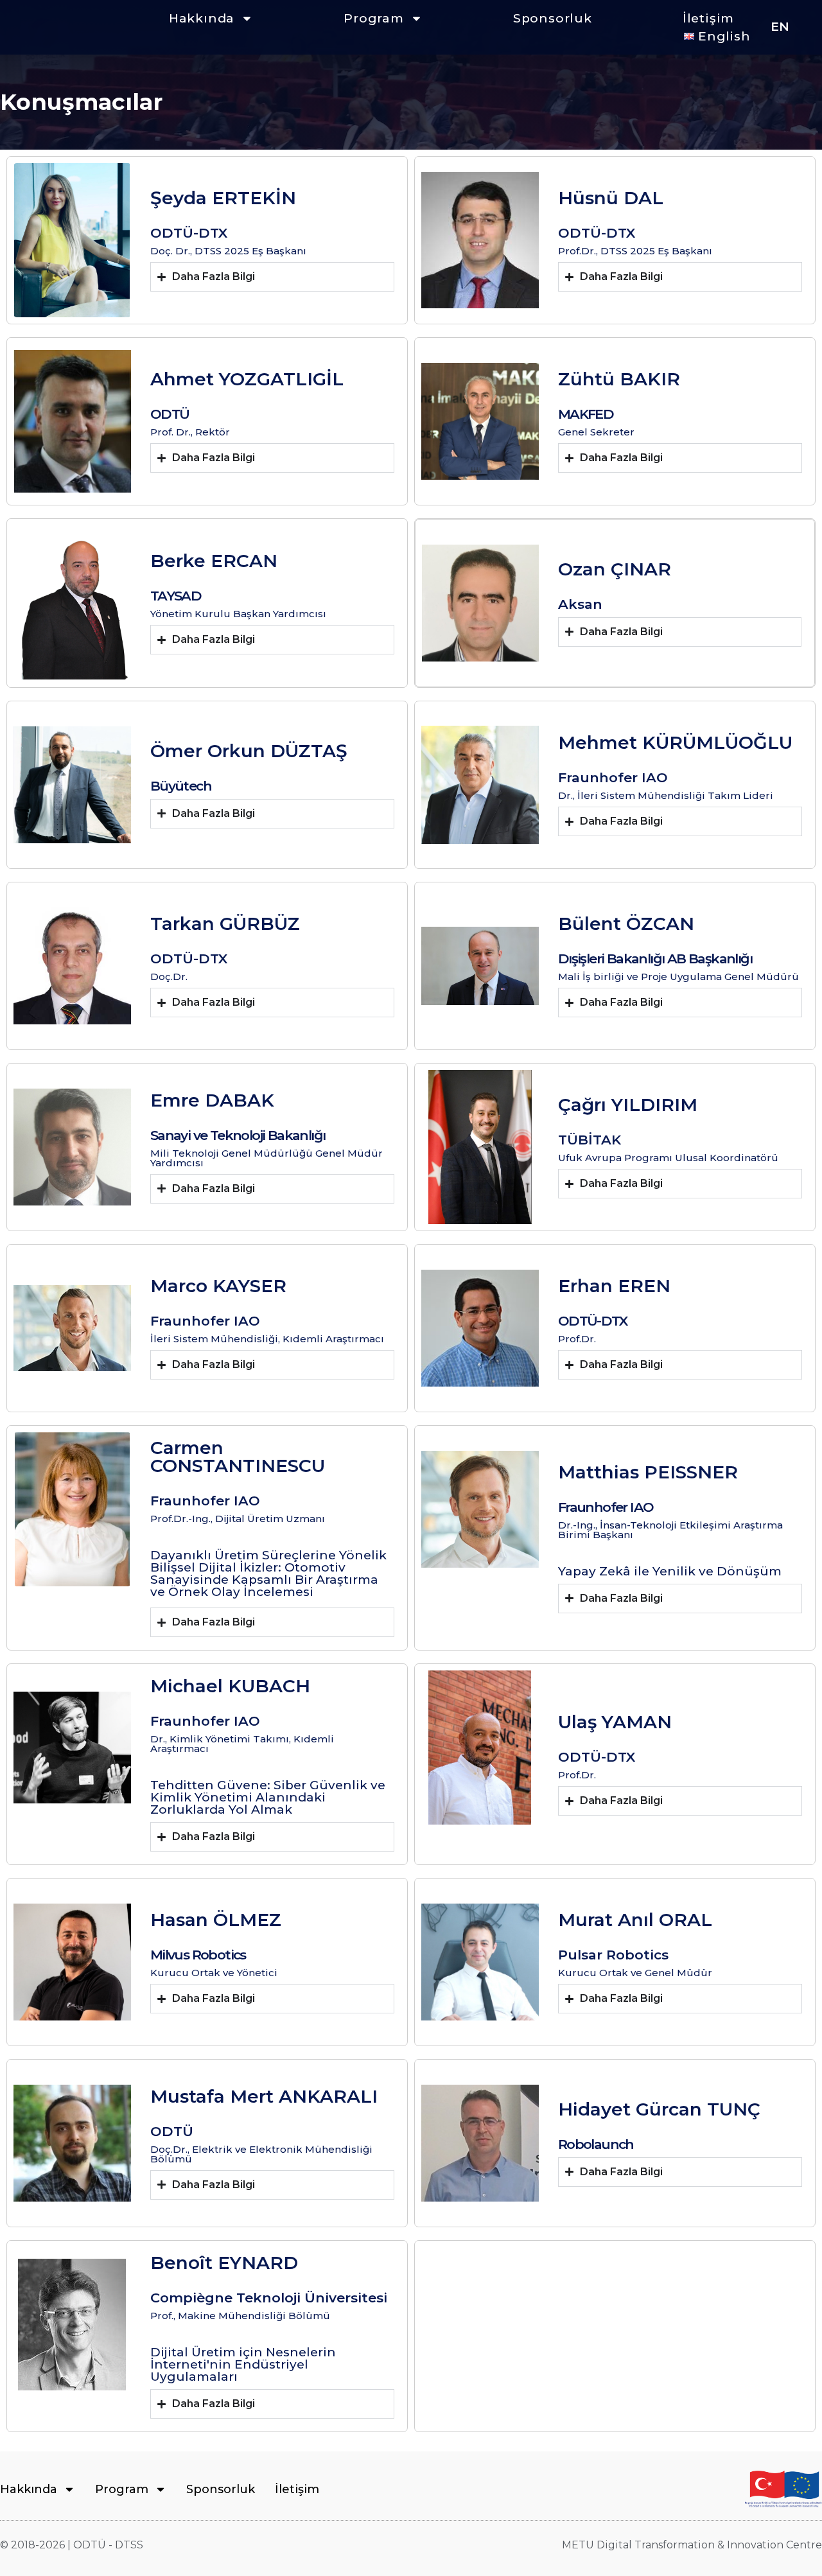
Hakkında (202, 18)
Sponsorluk (553, 18)
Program (374, 18)
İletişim (708, 18)
